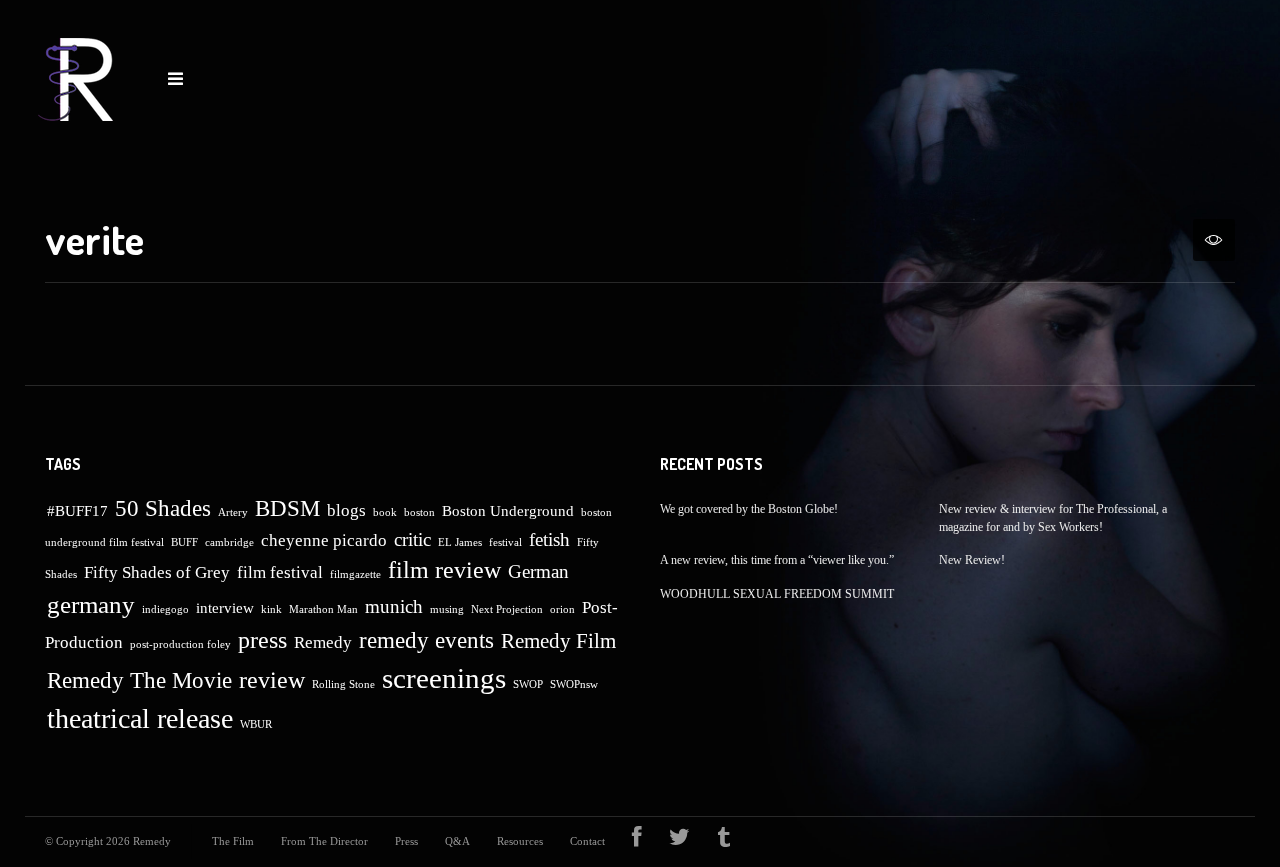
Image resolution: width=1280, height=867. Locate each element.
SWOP (528, 684)
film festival (280, 572)
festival (505, 542)
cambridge (229, 542)
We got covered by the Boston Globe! (749, 509)
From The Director (324, 841)
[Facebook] (637, 841)
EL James (460, 542)
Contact (587, 841)
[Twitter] (679, 841)
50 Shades (163, 508)
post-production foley (180, 644)
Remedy (323, 642)
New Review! (972, 560)
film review (444, 570)
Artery (233, 512)
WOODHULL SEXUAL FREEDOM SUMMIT (777, 594)
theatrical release (140, 718)
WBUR (256, 724)
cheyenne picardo (324, 540)
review (272, 680)
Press (406, 841)
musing (447, 609)
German (538, 571)
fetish (549, 539)
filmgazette (355, 574)
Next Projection (507, 609)
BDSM (287, 508)
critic (412, 539)
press (262, 640)
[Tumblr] (723, 841)
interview (225, 608)
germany (91, 604)
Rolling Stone (343, 684)
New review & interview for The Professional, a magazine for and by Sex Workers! (1053, 518)
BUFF (184, 542)
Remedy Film (558, 641)
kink (271, 609)
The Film (233, 841)
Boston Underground (508, 511)
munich (394, 606)
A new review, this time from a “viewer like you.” (777, 560)
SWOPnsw (574, 684)
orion (562, 609)
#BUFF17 (77, 511)
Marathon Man (323, 609)
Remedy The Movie (139, 680)
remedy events (426, 640)
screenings (444, 678)
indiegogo (165, 609)
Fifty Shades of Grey (157, 572)
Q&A (457, 841)
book (385, 512)
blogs (346, 510)
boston (419, 512)
